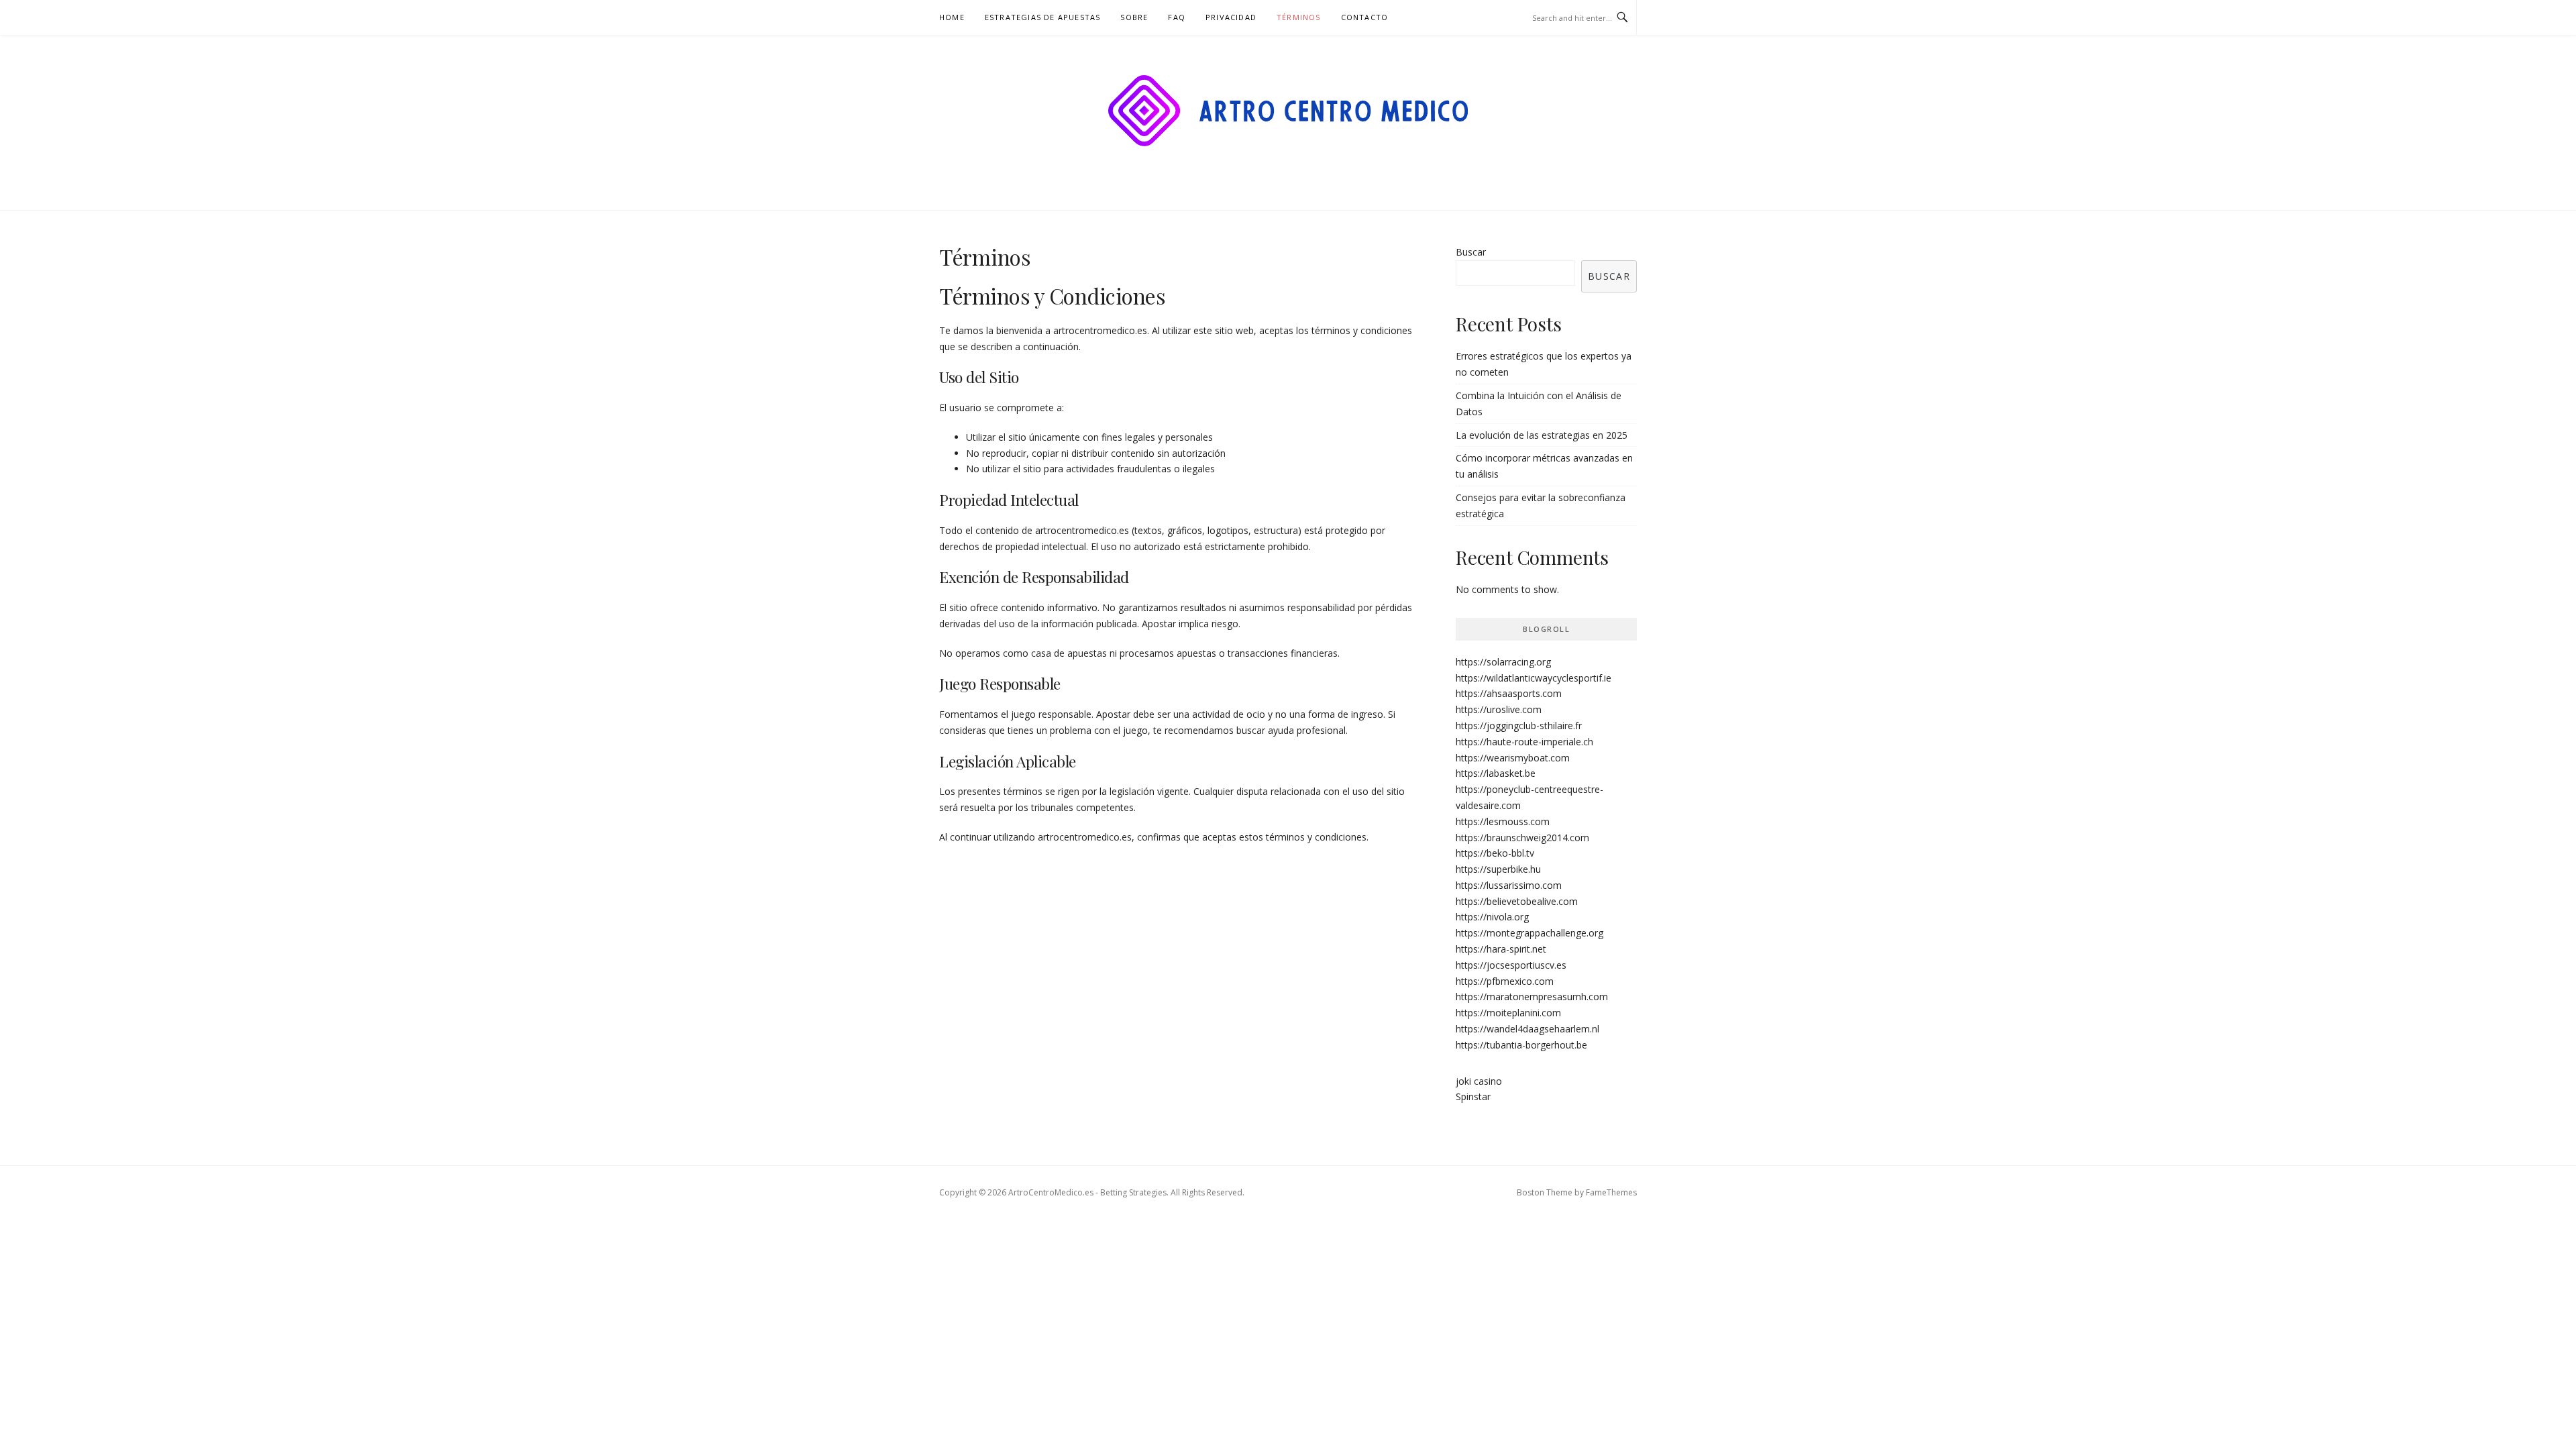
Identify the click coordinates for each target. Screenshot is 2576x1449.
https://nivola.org (1492, 917)
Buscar (1471, 252)
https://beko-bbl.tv (1495, 853)
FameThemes (1611, 1192)
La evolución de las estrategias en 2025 (1542, 435)
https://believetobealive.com (1517, 901)
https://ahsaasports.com (1509, 693)
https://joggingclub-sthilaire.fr (1519, 726)
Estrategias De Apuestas (1043, 17)
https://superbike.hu (1498, 869)
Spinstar (1473, 1096)
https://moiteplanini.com (1508, 1013)
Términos (1299, 17)
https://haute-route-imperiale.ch (1524, 742)
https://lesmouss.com (1503, 821)
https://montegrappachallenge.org (1529, 933)
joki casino (1479, 1081)
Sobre (1134, 17)
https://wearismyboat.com (1513, 758)
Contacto (1365, 17)
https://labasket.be (1496, 773)
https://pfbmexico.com (1505, 981)
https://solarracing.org (1503, 662)
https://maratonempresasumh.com (1532, 997)
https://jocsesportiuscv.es (1511, 965)
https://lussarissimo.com (1509, 885)
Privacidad (1231, 17)
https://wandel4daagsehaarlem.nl (1527, 1029)
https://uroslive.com (1499, 709)
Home (952, 17)
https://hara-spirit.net (1501, 949)
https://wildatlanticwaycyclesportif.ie (1534, 678)
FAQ (1177, 17)
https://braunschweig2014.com (1522, 838)
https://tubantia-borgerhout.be (1521, 1045)
